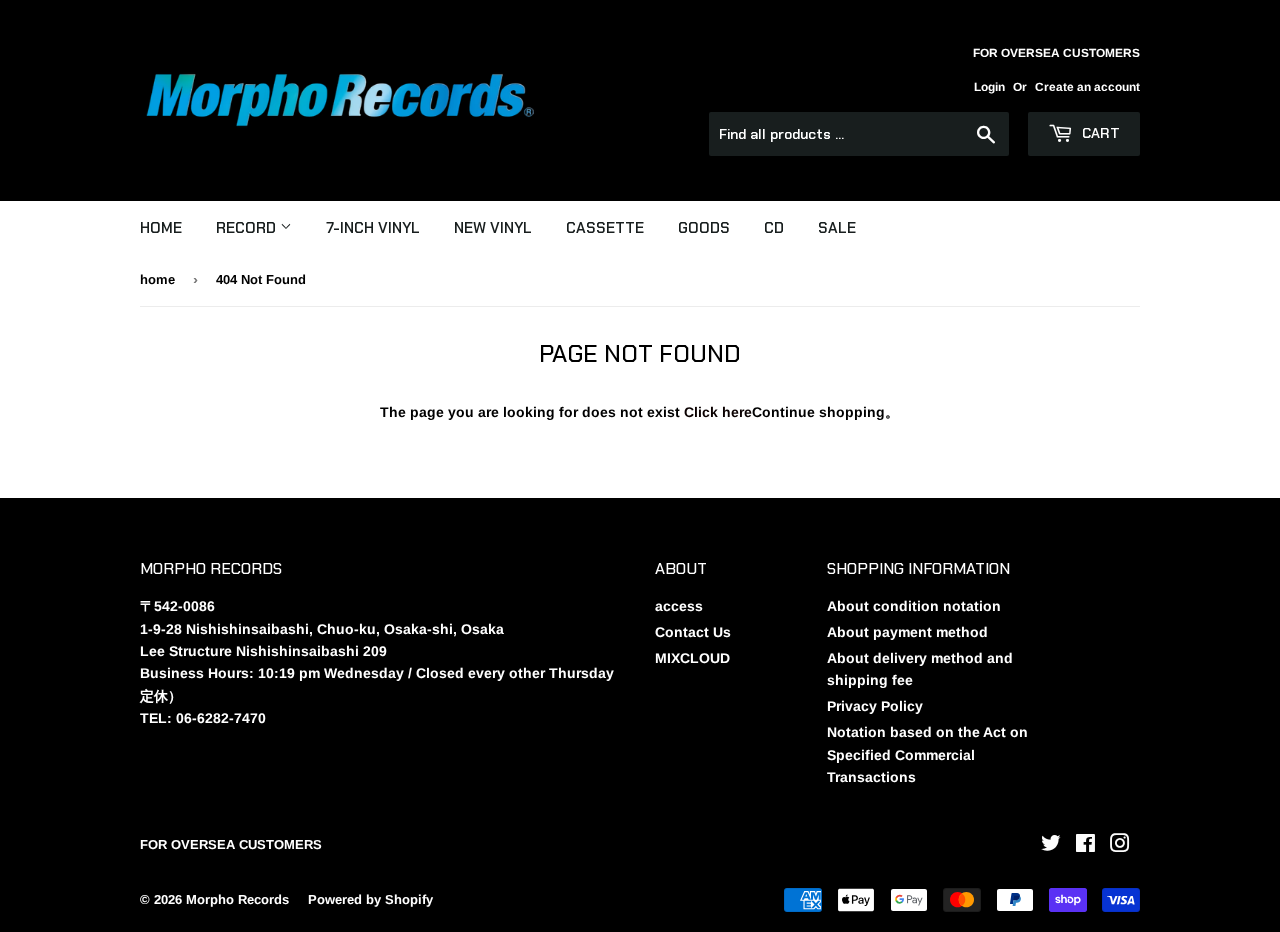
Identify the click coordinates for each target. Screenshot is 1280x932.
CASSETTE (605, 228)
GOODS (704, 228)
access (679, 606)
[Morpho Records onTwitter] (1051, 846)
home (157, 279)
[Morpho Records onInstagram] (1120, 846)
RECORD (248, 228)
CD (774, 228)
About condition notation (914, 606)
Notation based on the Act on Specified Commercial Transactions (927, 754)
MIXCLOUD (692, 658)
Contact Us (693, 632)
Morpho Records (237, 899)
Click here (718, 412)
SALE (837, 228)
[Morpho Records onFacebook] (1085, 846)
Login (989, 87)
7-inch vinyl (373, 228)
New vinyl (493, 228)
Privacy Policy (875, 706)
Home (161, 228)
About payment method (907, 632)
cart (1099, 133)
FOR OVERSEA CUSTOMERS (231, 844)
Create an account (1087, 87)
